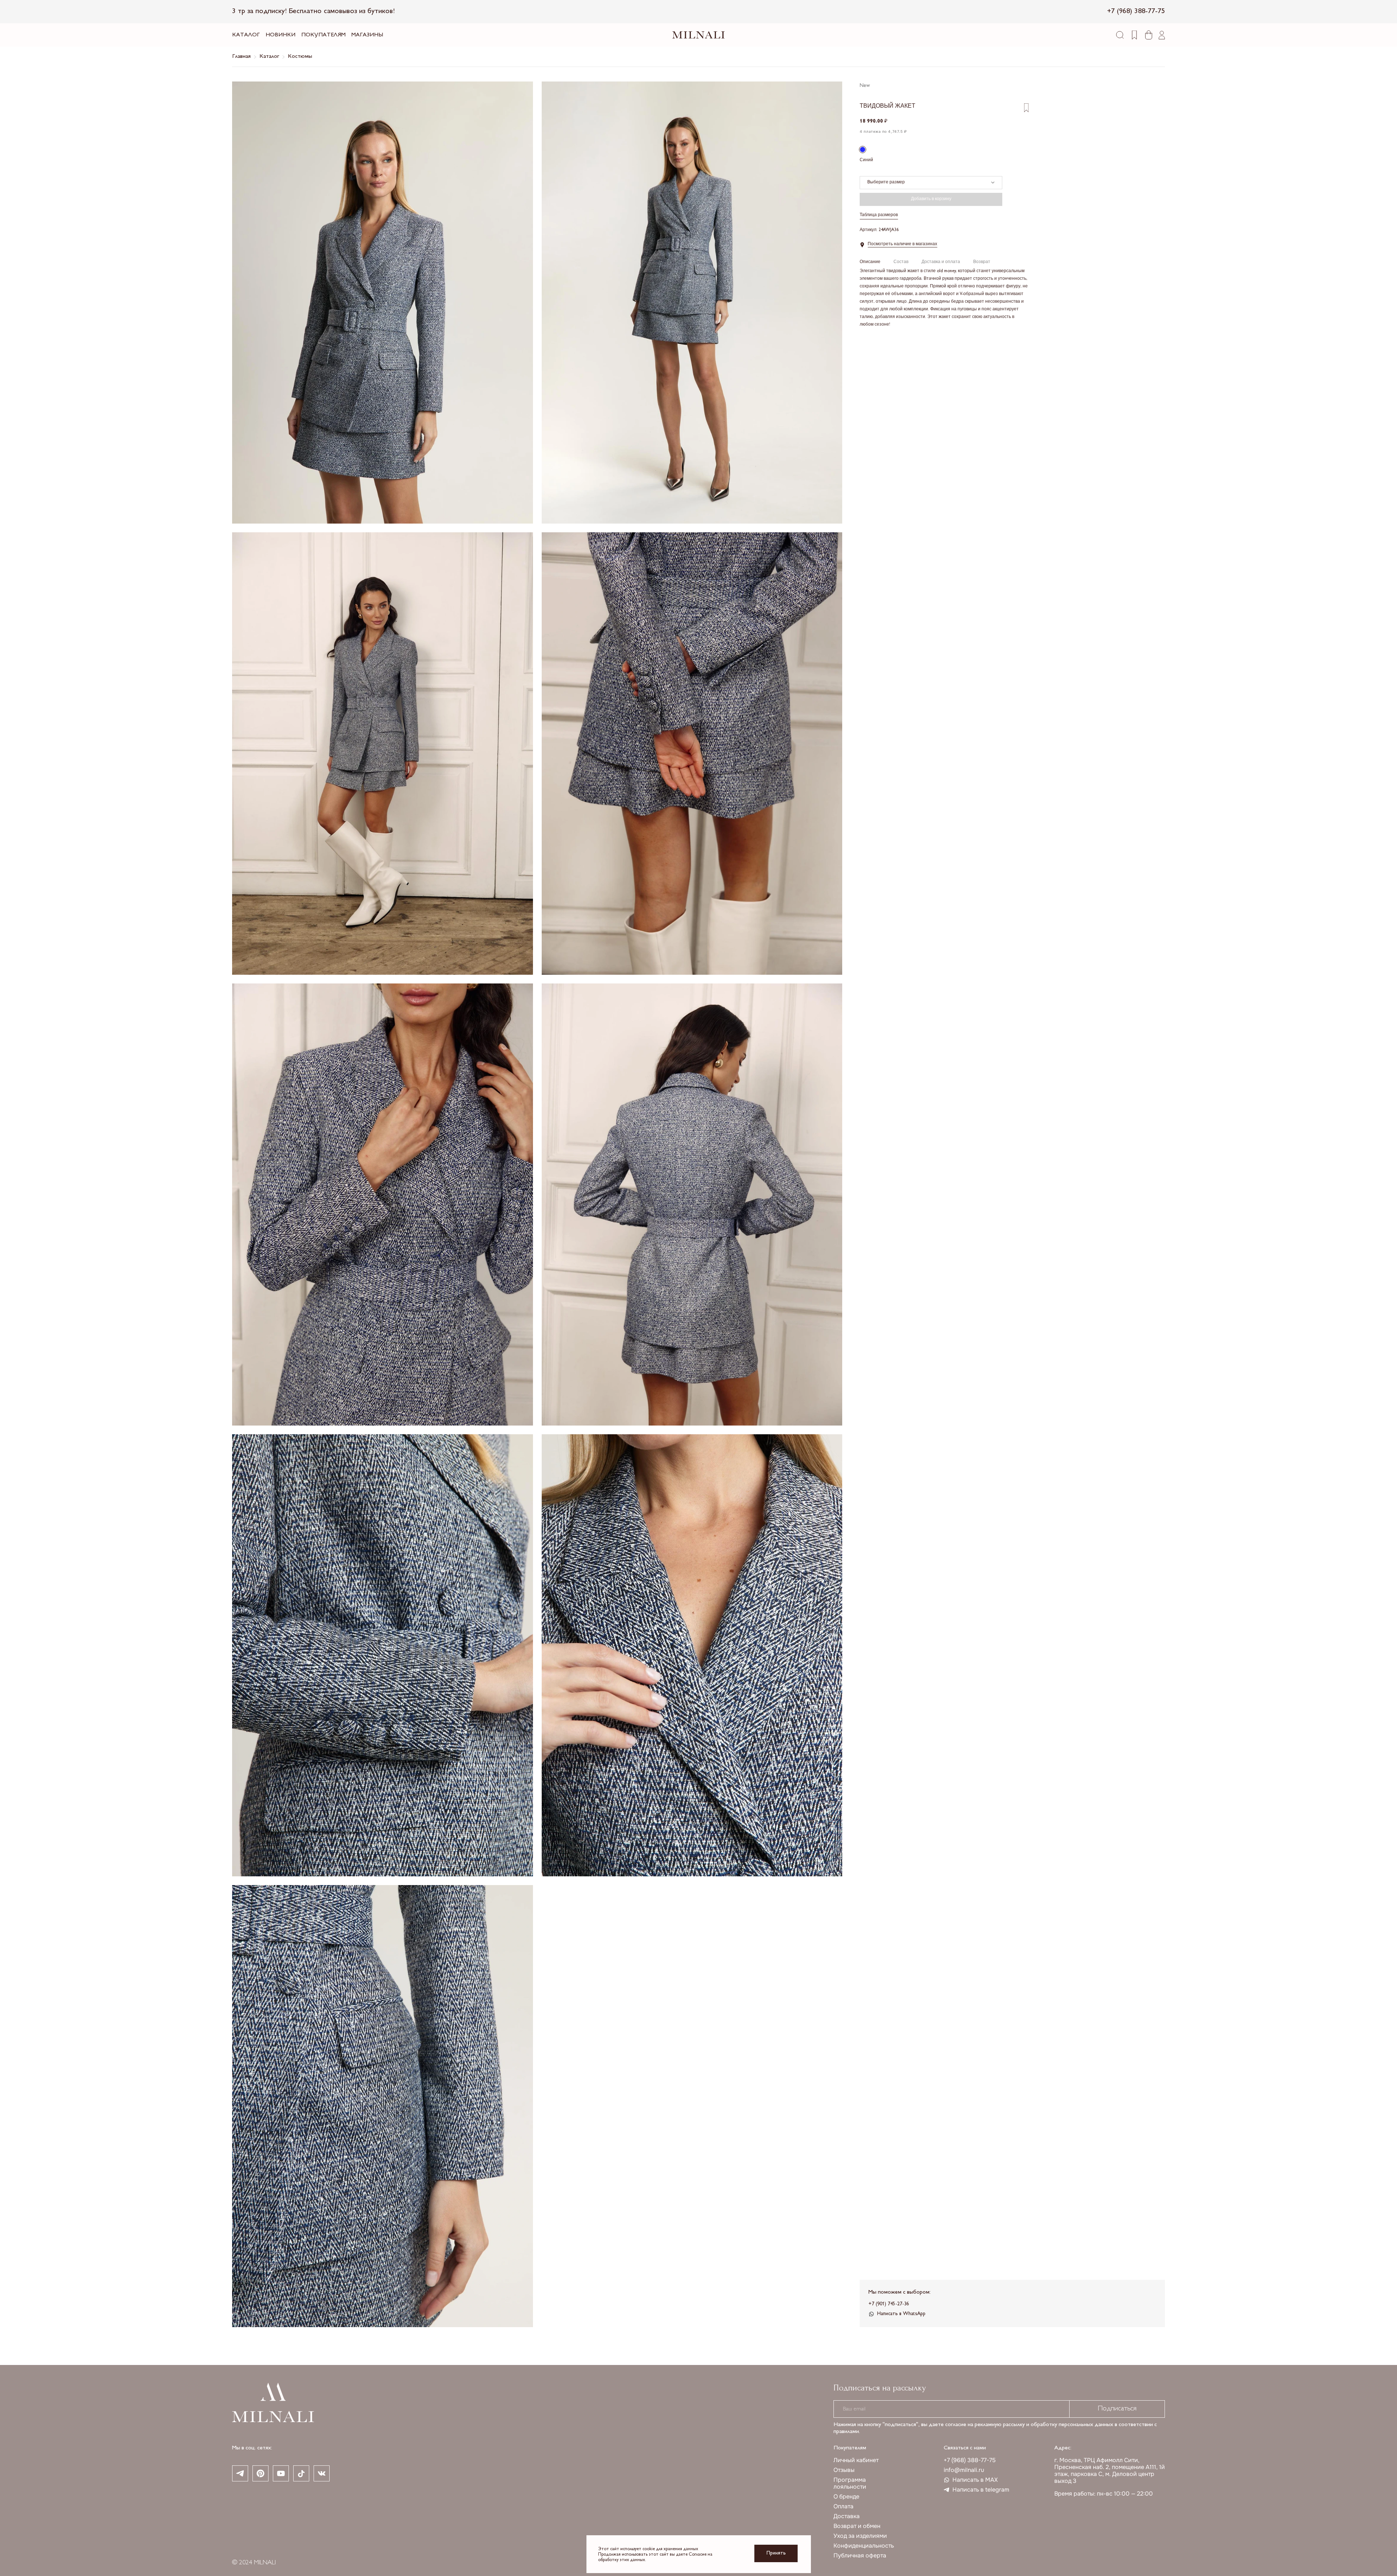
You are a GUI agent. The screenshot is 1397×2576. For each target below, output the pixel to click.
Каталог (246, 35)
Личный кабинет (856, 2460)
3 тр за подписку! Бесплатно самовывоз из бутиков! (313, 11)
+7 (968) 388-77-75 (970, 2460)
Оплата (843, 2506)
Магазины (367, 35)
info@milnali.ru (964, 2470)
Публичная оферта (860, 2555)
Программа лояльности (850, 2483)
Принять (776, 2553)
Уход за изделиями (860, 2536)
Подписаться (1117, 2409)
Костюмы (300, 57)
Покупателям (323, 35)
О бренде (846, 2497)
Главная (241, 57)
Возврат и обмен (857, 2526)
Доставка (847, 2516)
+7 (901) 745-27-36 (889, 2304)
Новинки (280, 35)
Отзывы (844, 2470)
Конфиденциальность (864, 2546)
